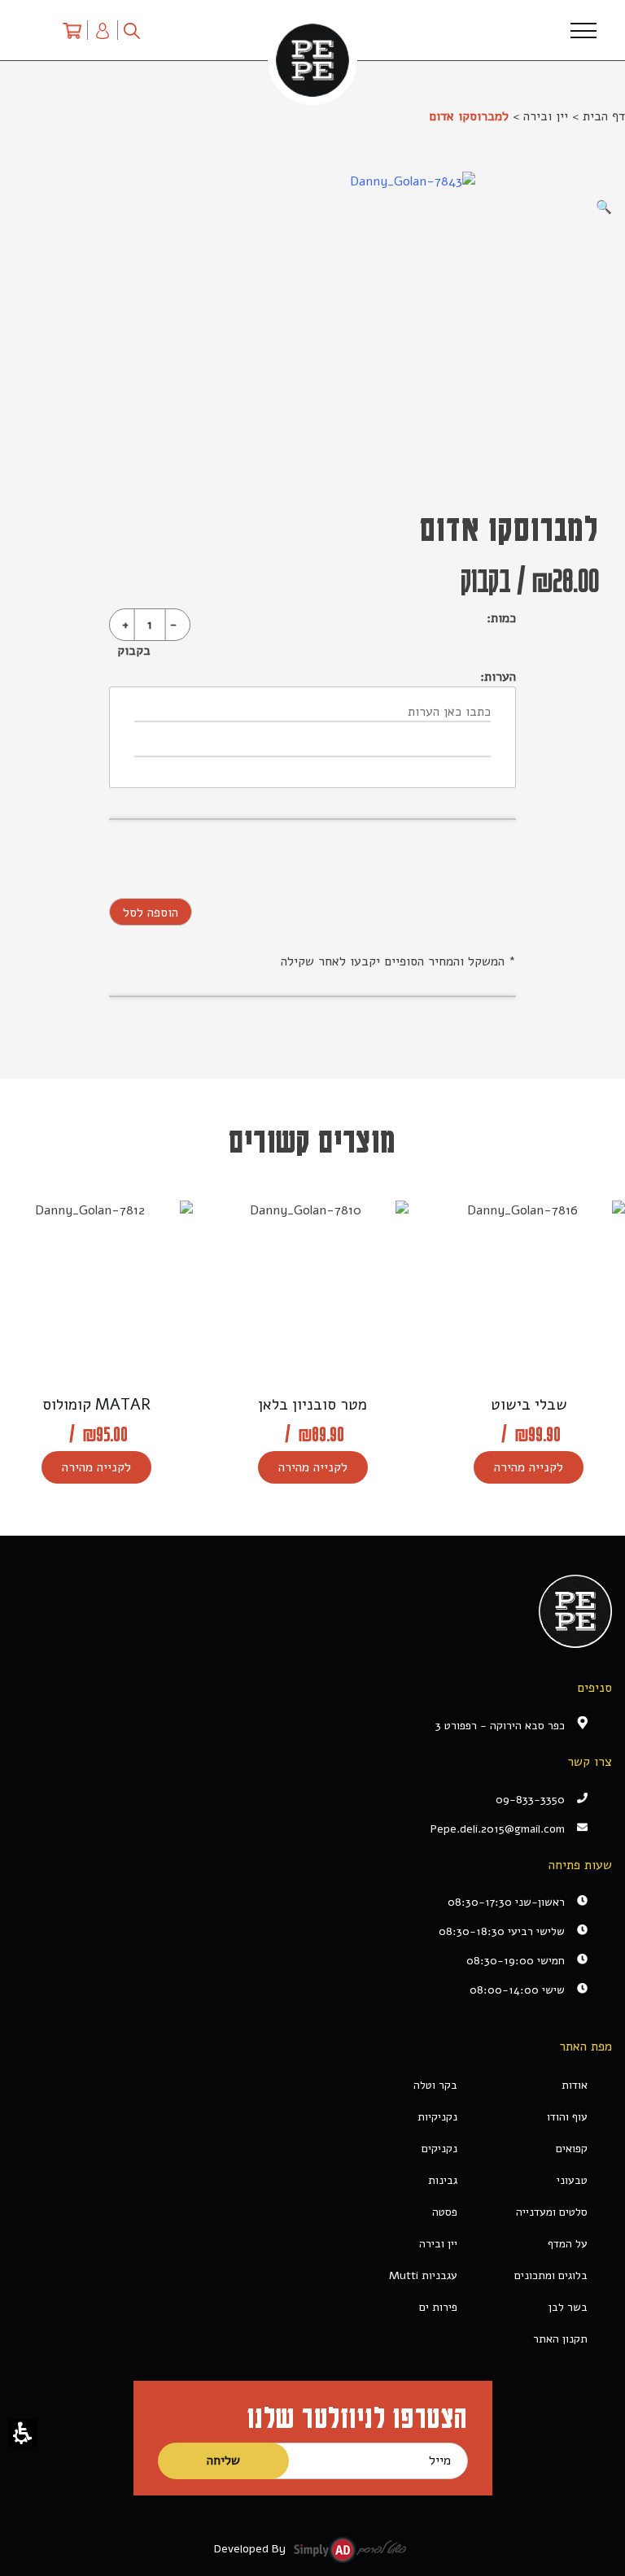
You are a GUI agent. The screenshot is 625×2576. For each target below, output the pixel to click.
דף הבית (604, 116)
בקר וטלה (435, 2085)
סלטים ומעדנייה (552, 2212)
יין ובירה (546, 116)
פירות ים (438, 2307)
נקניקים (439, 2149)
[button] (22, 2433)
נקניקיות (437, 2117)
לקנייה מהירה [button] (529, 1467)
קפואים (572, 2149)
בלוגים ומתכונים (551, 2275)
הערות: (498, 677)
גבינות (443, 2180)
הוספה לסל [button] (151, 913)
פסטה (445, 2212)
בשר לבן (568, 2307)
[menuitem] (72, 30)
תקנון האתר (560, 2339)
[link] (300, 1829)
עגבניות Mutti (423, 2275)
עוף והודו (567, 2117)
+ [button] (125, 625)
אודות (575, 2085)
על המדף (568, 2244)
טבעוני (572, 2180)
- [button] (173, 625)
